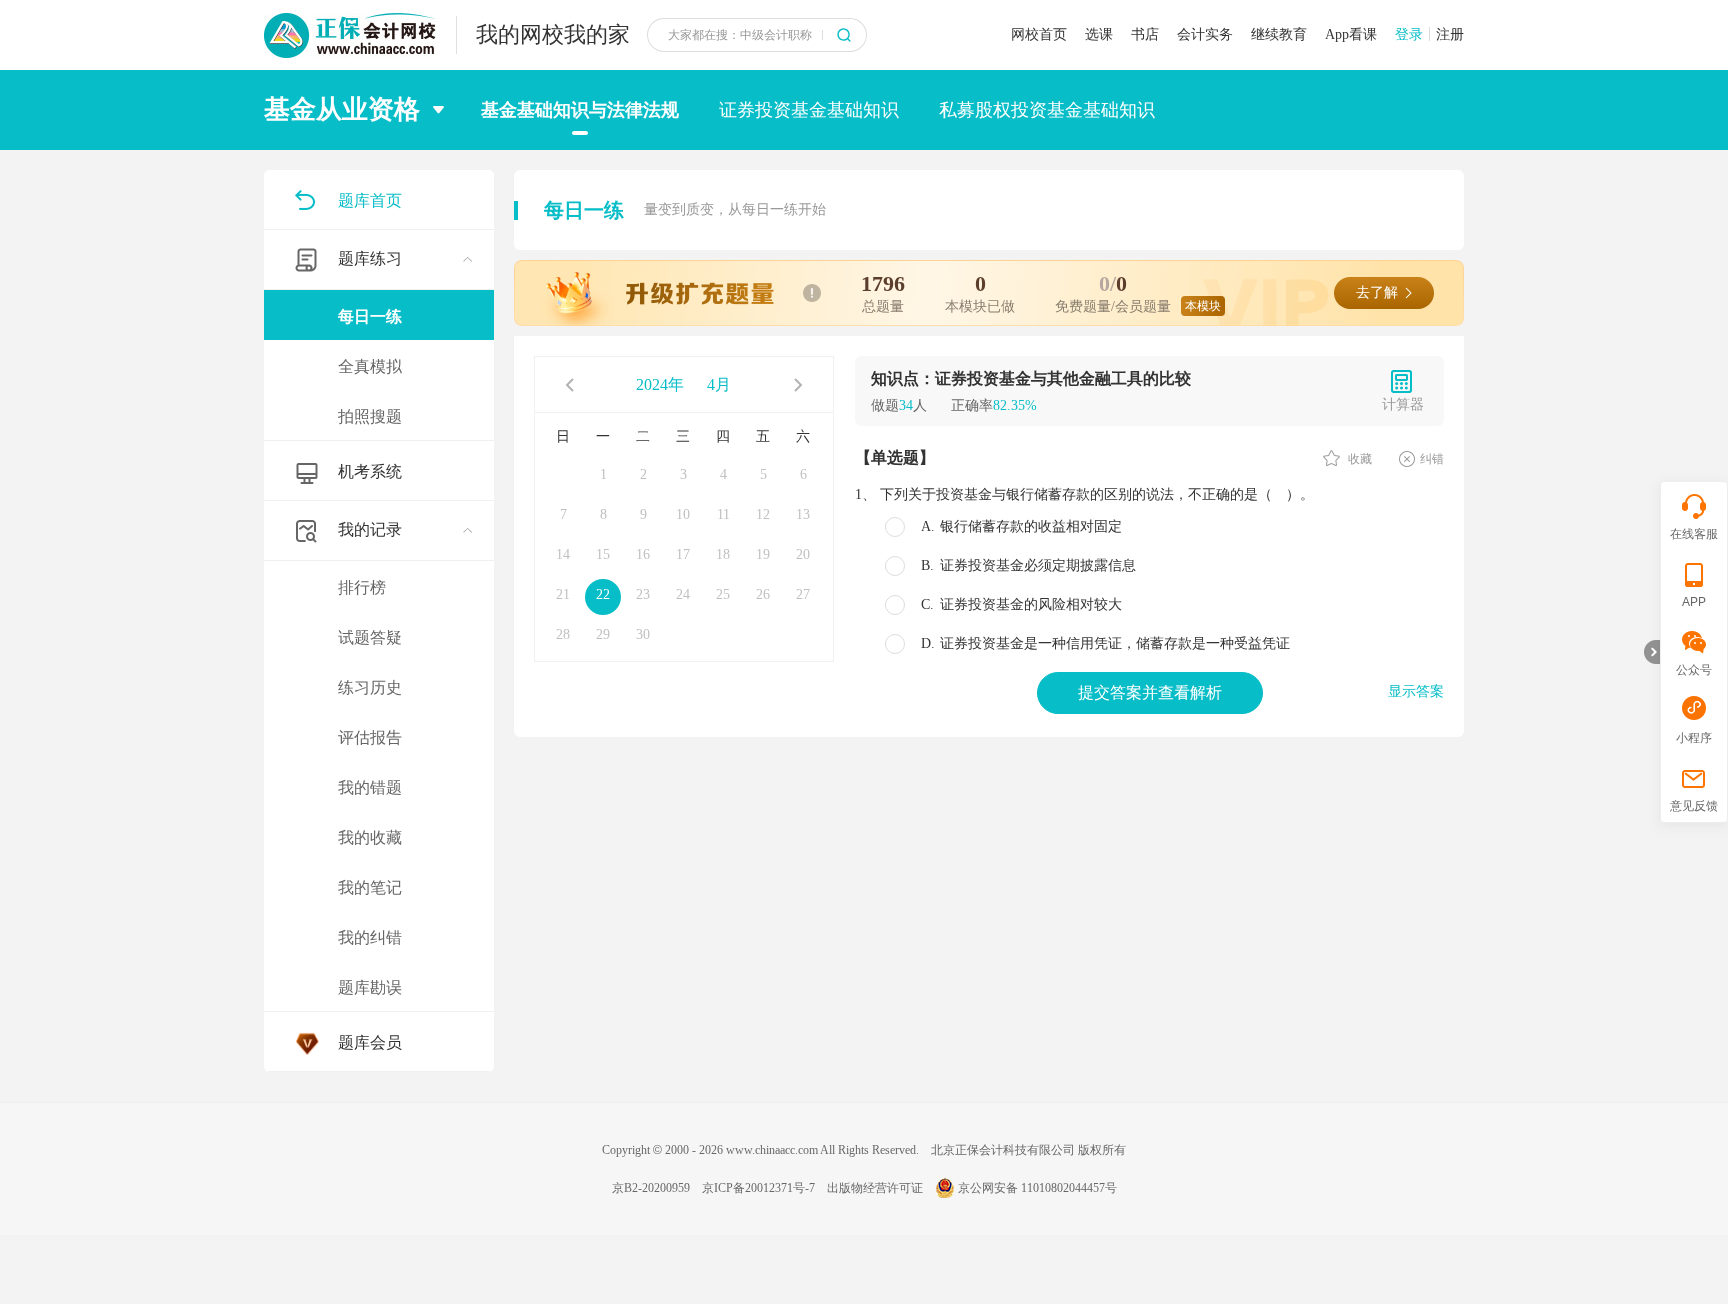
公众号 (1694, 670)
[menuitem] (379, 335)
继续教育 (1279, 34)
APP (1694, 602)
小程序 (1694, 738)
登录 (1409, 34)
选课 (1099, 34)
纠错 (1432, 459)
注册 (1450, 34)
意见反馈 (1694, 806)
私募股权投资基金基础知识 (1047, 110)
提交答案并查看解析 (1150, 692)
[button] (360, 110)
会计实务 (1205, 34)
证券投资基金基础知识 (809, 110)
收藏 (1358, 459)
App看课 (1351, 34)
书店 (1145, 34)
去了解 (1377, 292)
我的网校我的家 (553, 34)
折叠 (1652, 652)
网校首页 (1039, 34)
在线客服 (1694, 534)
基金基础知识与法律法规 (580, 110)
